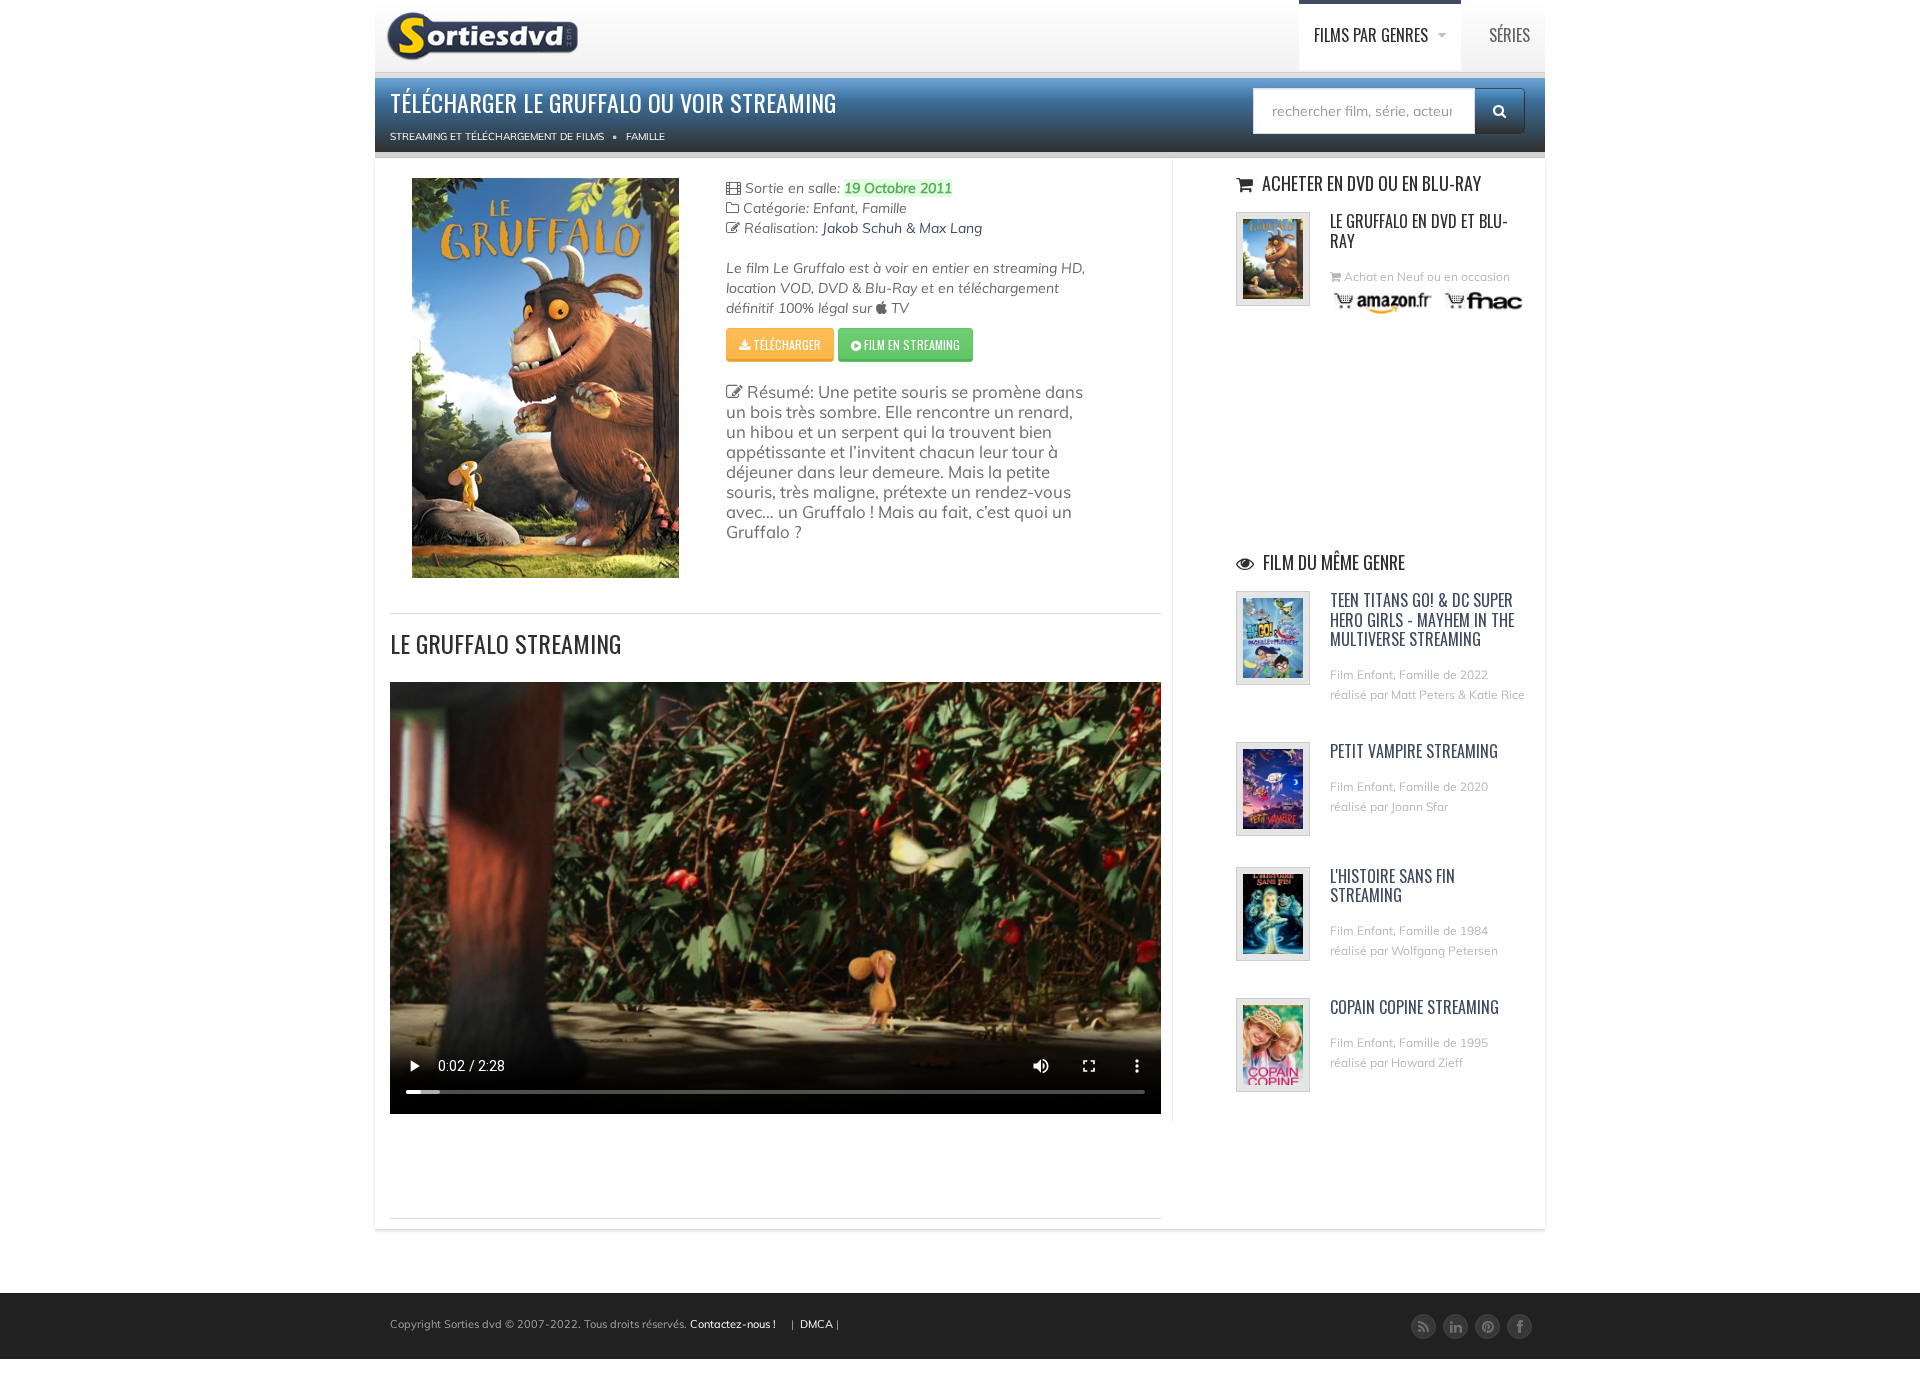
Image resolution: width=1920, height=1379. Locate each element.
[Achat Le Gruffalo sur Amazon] (1383, 300)
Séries (1509, 35)
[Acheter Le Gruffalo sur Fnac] (1482, 300)
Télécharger (785, 344)
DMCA (816, 1324)
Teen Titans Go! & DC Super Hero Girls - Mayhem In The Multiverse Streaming (1422, 619)
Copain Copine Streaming (1414, 1007)
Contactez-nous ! (733, 1324)
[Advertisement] (507, 1163)
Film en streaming (910, 344)
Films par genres (1373, 35)
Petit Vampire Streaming (1414, 751)
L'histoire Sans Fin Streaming (1392, 885)
